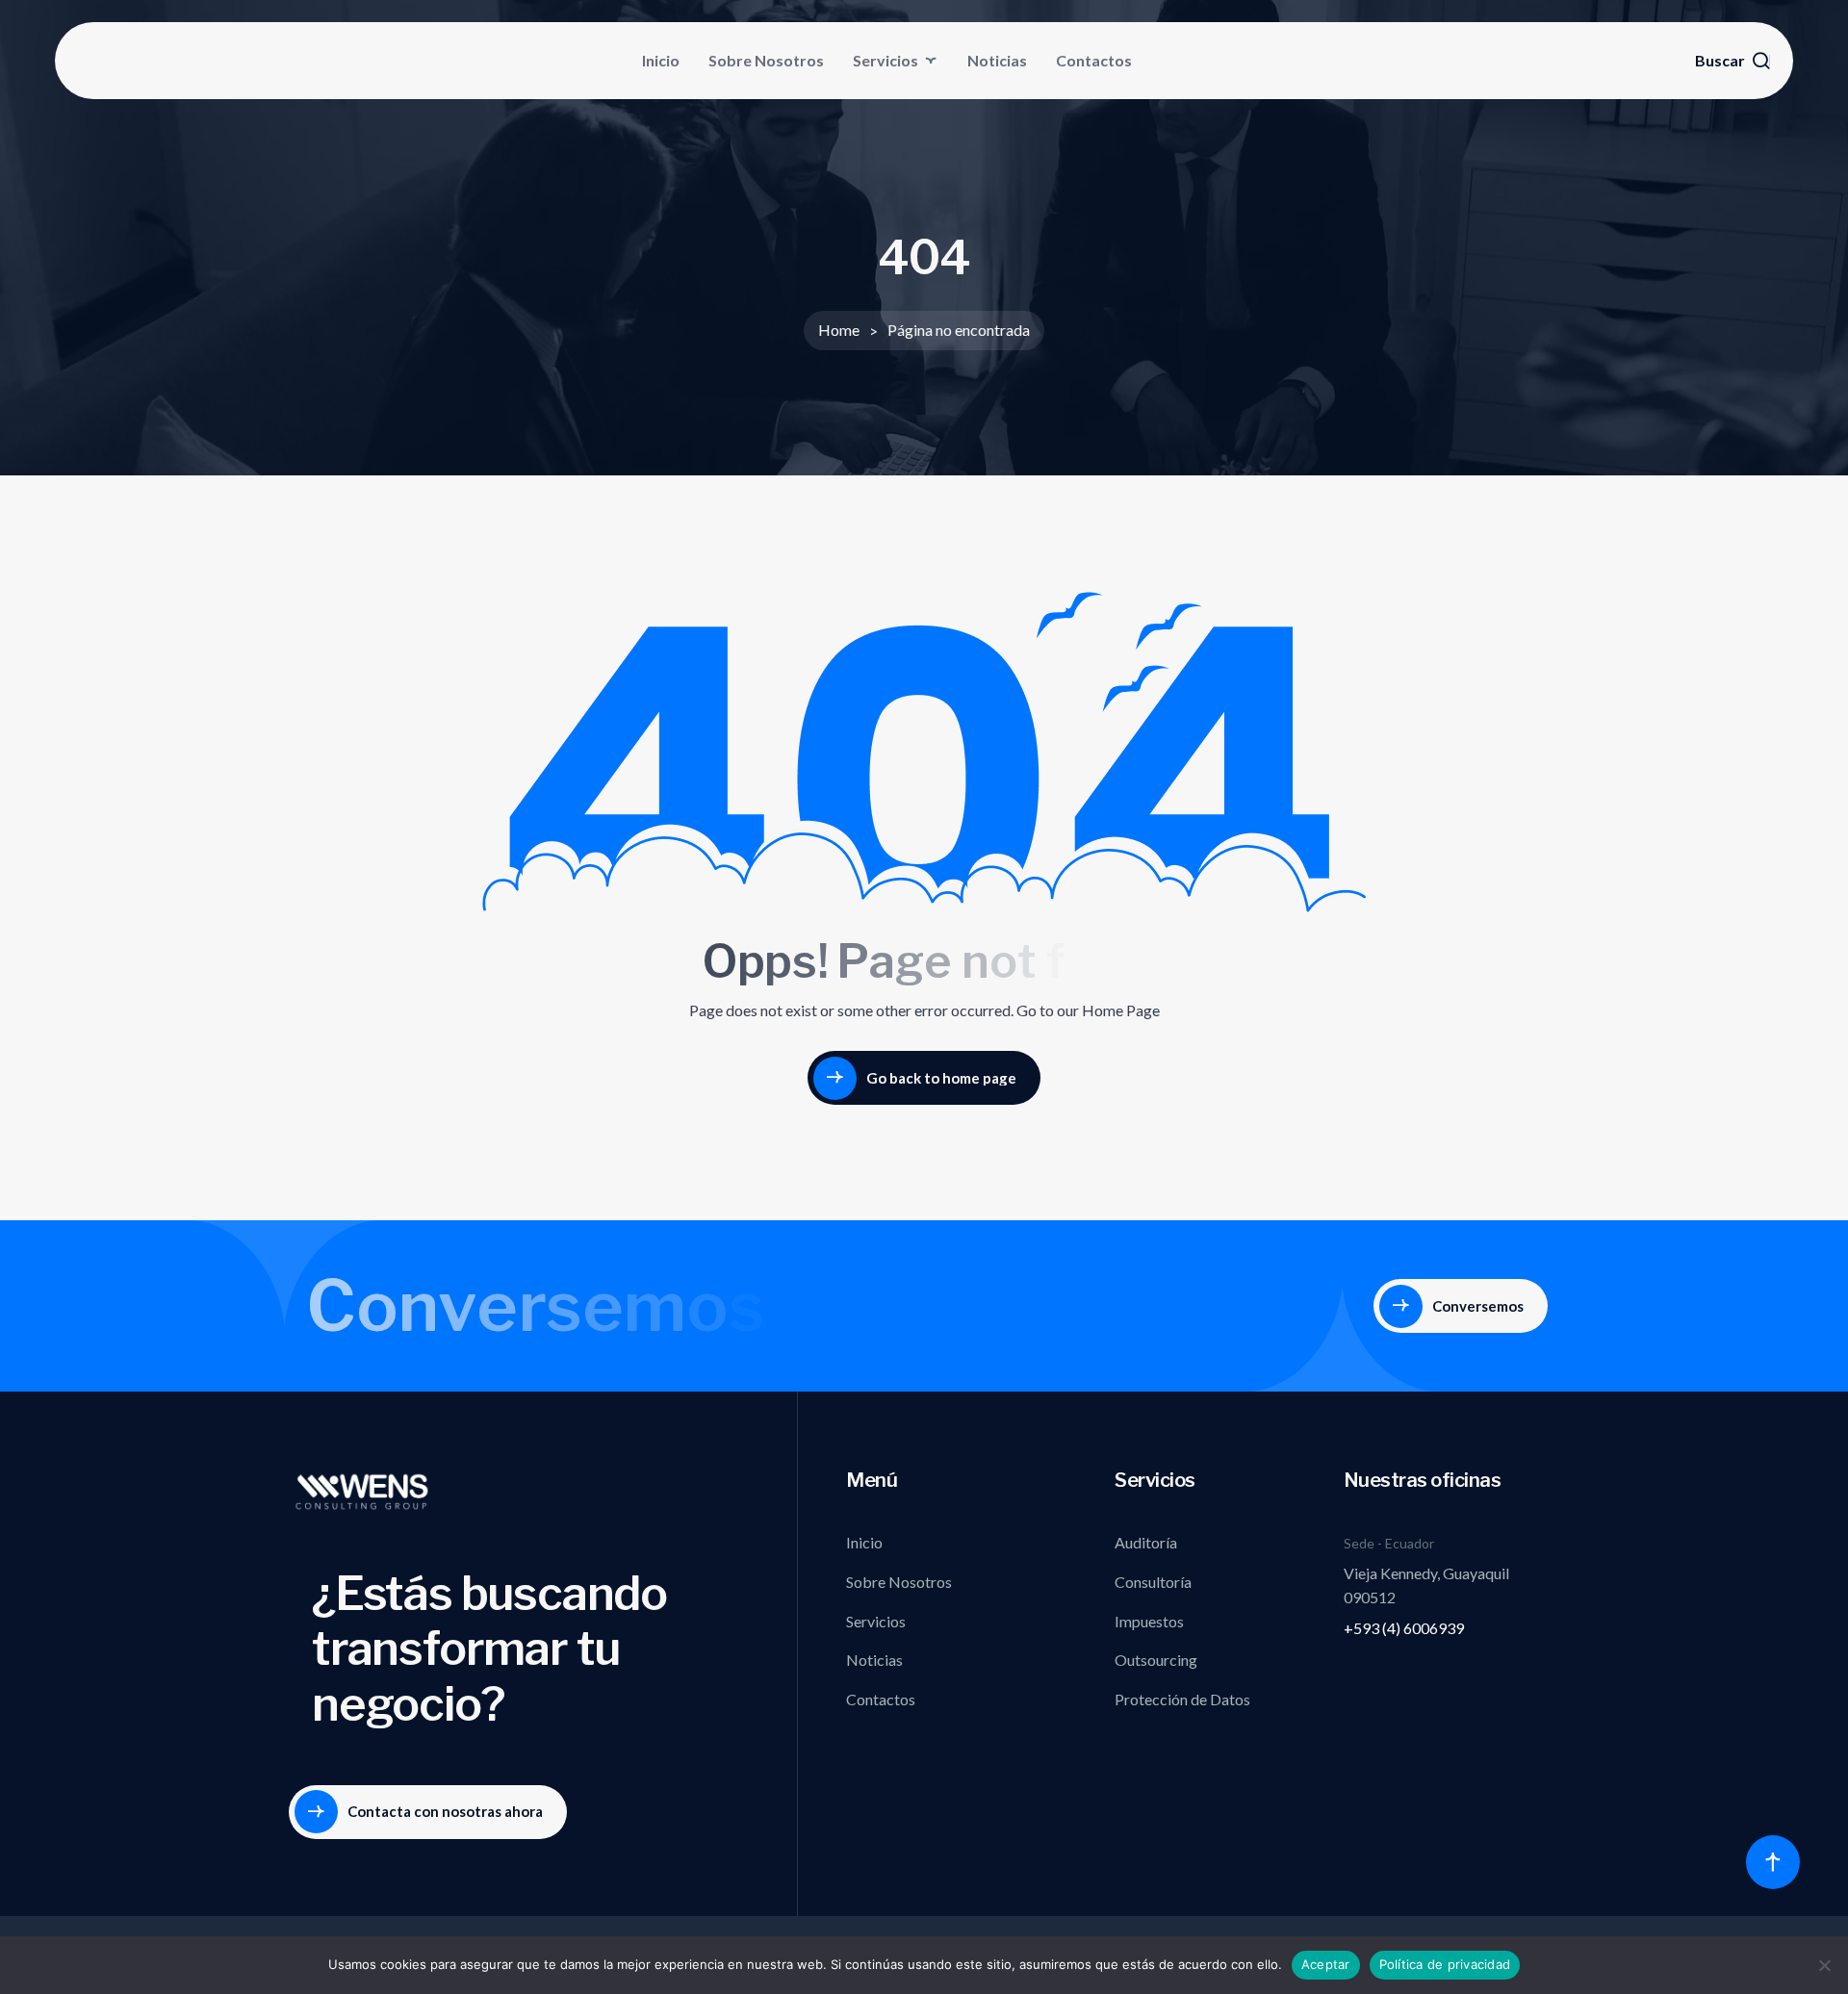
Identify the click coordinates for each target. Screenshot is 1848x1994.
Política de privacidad (1445, 1964)
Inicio (661, 60)
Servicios (885, 60)
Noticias (997, 60)
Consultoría (1153, 1582)
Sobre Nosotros (766, 60)
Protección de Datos (1182, 1699)
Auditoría (1146, 1542)
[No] (1824, 1965)
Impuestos (1149, 1621)
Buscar (1720, 61)
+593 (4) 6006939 (1404, 1628)
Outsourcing (1156, 1660)
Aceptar (1326, 1964)
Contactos (1094, 60)
